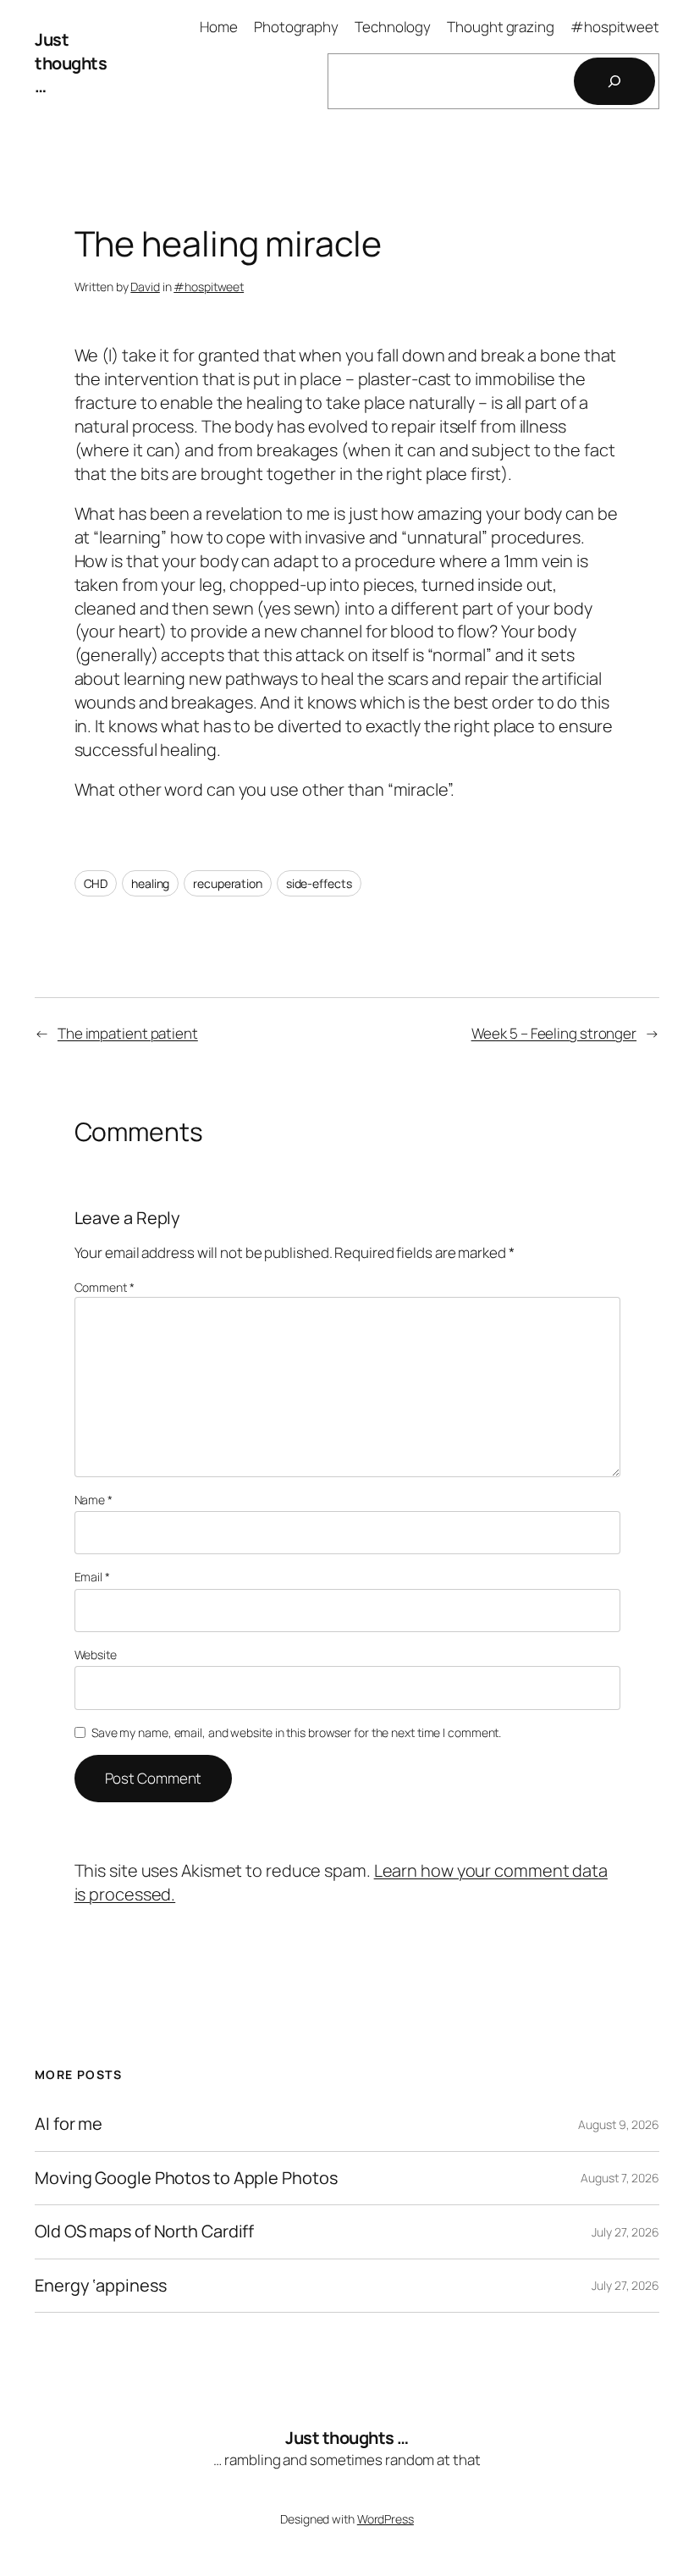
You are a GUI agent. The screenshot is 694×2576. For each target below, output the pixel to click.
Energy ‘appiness (100, 2286)
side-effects (319, 883)
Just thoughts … (71, 63)
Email (92, 1577)
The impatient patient (128, 1033)
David (145, 287)
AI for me (69, 2124)
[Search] (614, 81)
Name (94, 1500)
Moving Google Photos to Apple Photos (186, 2178)
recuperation (228, 883)
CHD (96, 883)
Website (96, 1655)
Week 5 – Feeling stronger (554, 1033)
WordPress (386, 2519)
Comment (105, 1287)
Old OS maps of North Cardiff (144, 2231)
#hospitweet (209, 287)
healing (150, 883)
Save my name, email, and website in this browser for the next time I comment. (296, 1732)
